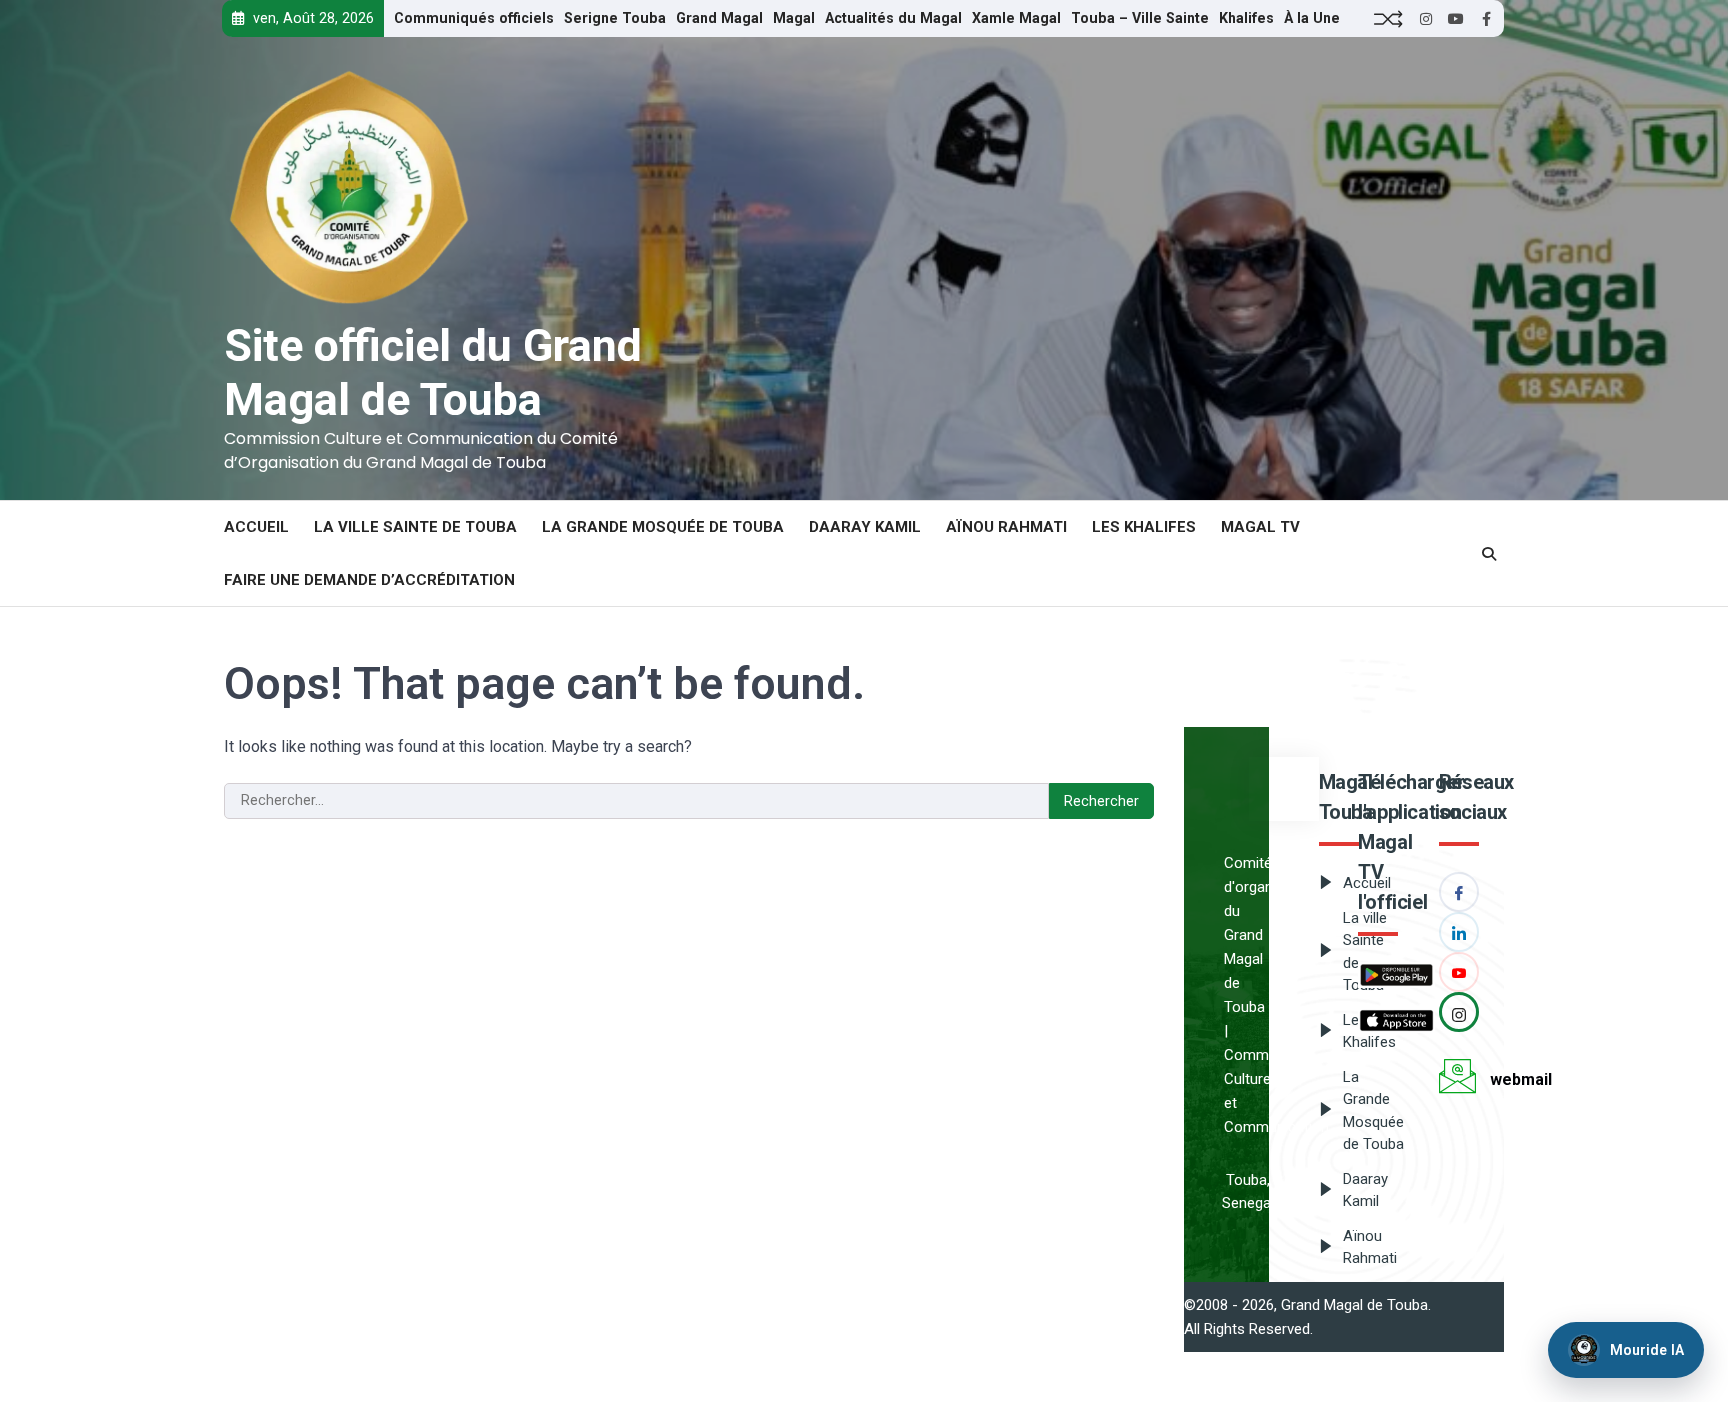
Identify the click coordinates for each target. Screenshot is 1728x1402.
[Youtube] (1459, 972)
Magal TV (1260, 527)
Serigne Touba (615, 18)
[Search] (1489, 554)
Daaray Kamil (865, 527)
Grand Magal (719, 18)
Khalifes (1246, 18)
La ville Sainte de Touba (415, 527)
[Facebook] (1486, 19)
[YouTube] (1456, 19)
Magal (794, 18)
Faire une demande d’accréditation (369, 580)
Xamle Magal (1016, 18)
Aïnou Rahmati (1006, 527)
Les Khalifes (1144, 527)
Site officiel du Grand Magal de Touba (433, 372)
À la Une (1312, 18)
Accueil (256, 527)
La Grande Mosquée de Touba (663, 527)
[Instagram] (1426, 19)
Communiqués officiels (474, 18)
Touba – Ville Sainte (1140, 18)
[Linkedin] (1459, 932)
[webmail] (1464, 1080)
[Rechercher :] (636, 801)
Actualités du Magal (893, 18)
